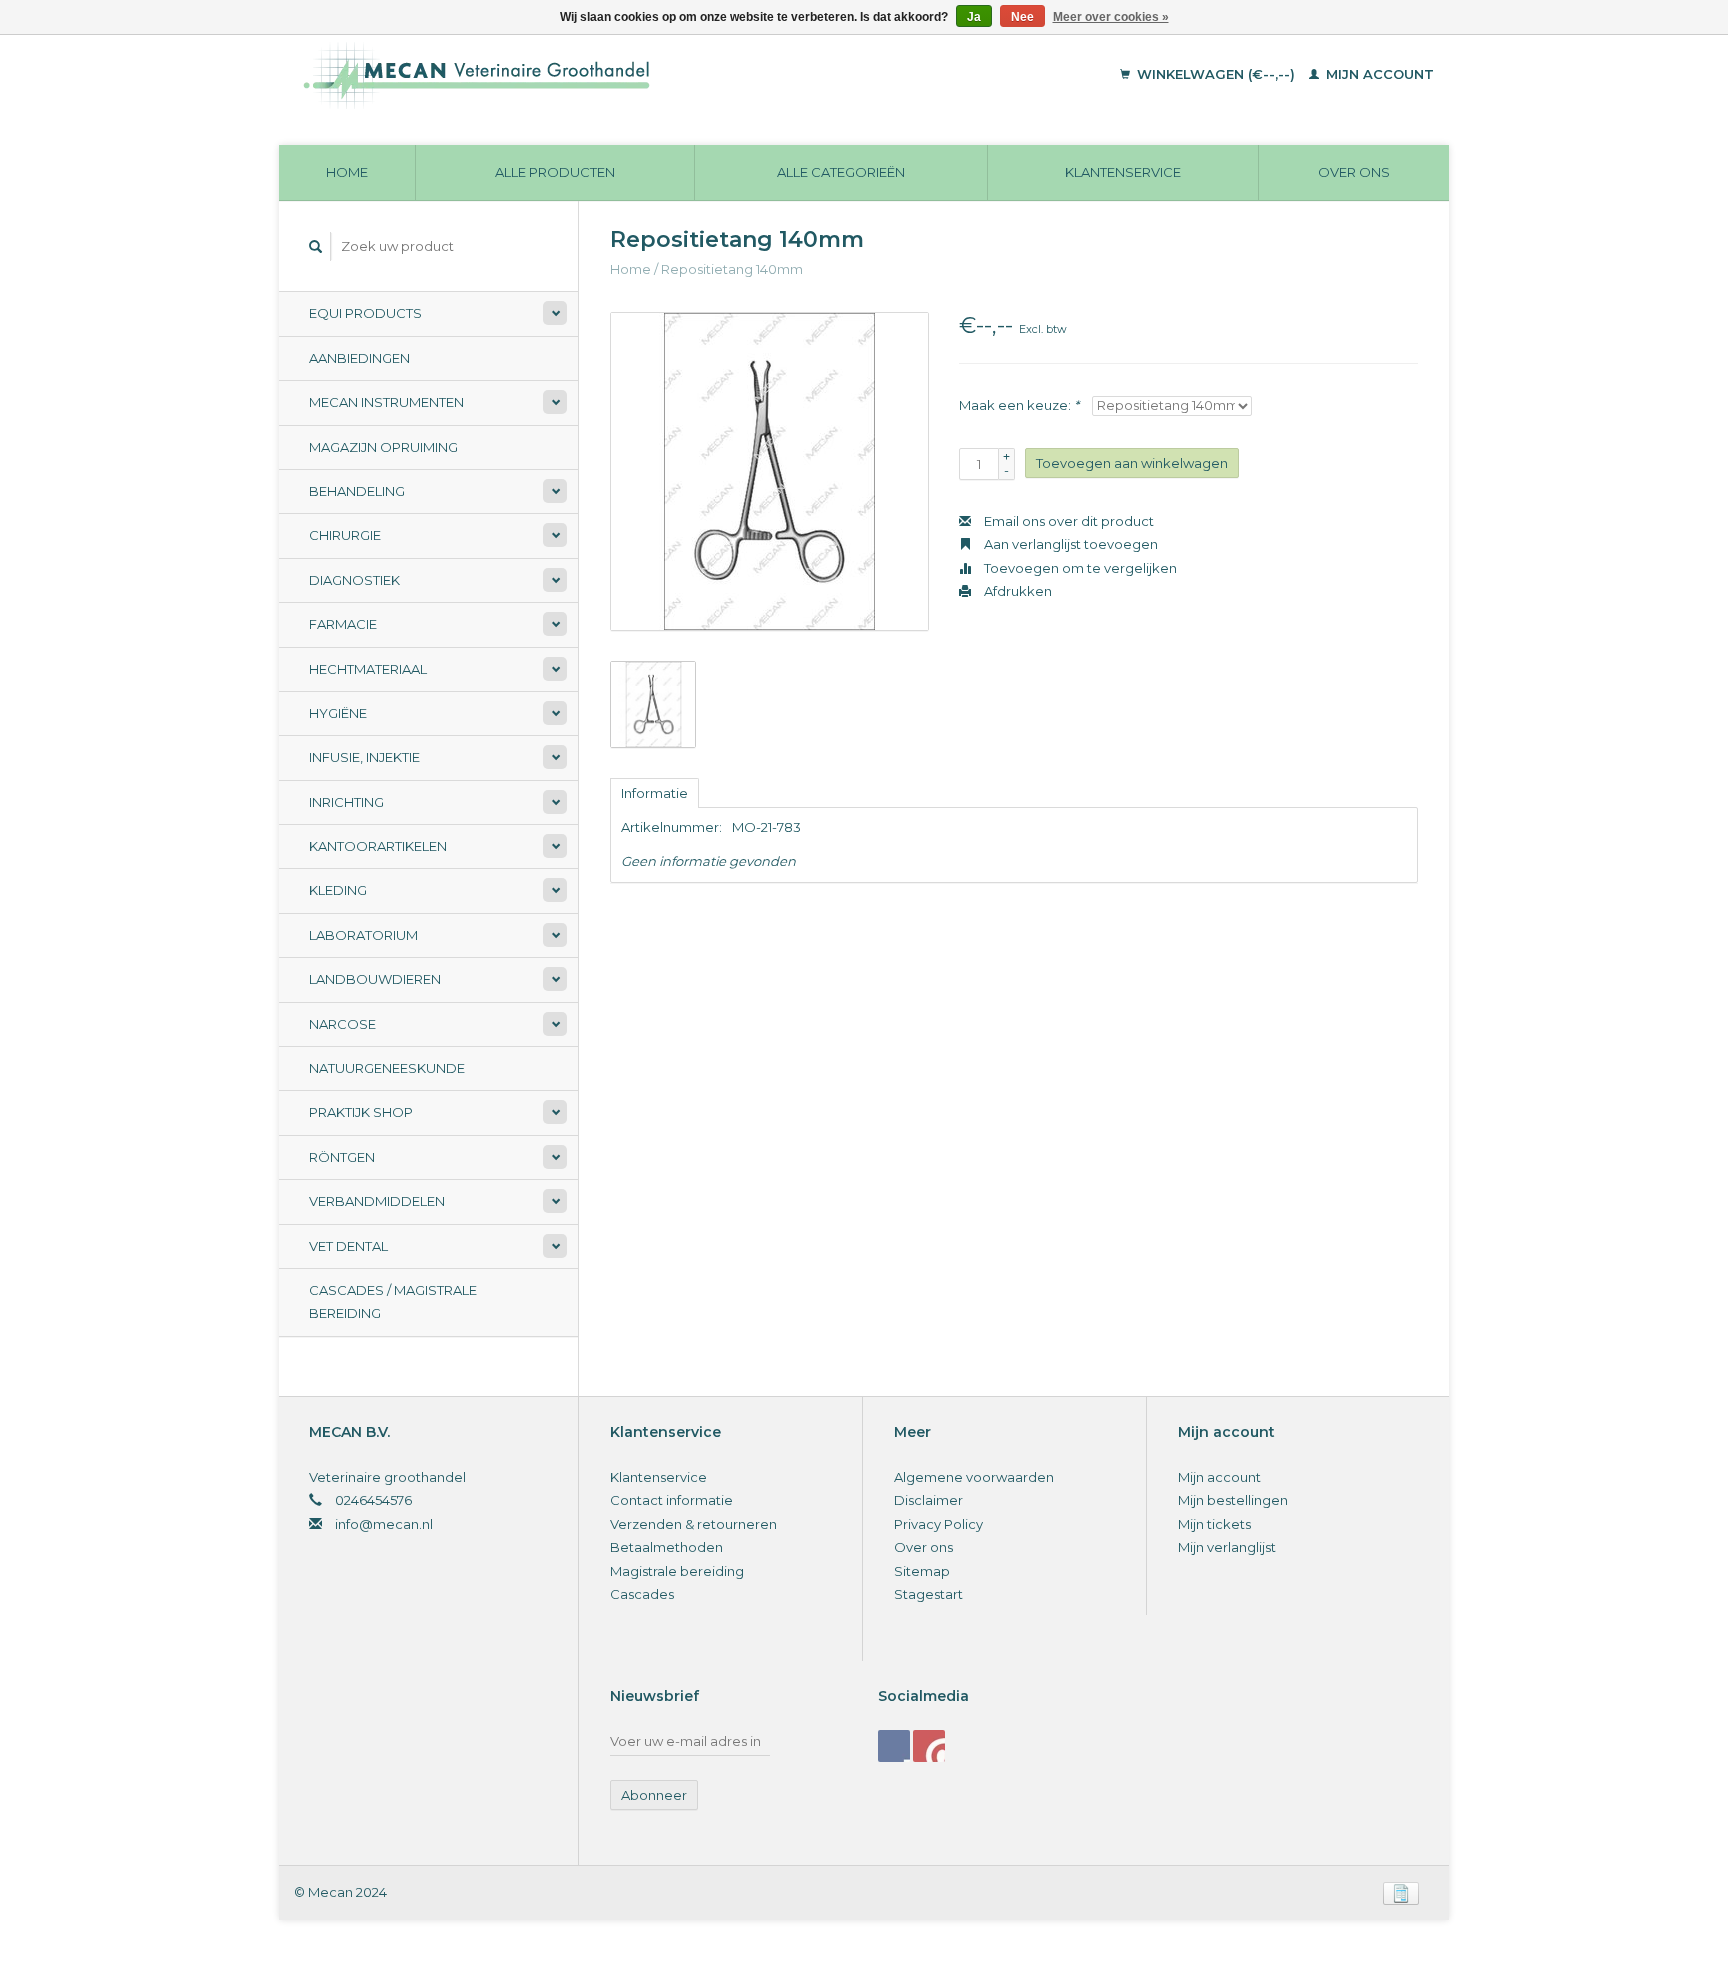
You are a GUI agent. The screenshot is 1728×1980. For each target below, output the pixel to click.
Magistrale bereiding (677, 1571)
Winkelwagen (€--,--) (1216, 74)
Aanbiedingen (359, 358)
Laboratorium (363, 935)
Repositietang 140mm (732, 269)
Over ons (1354, 172)
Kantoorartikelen (378, 846)
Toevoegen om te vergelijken (1079, 568)
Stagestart (928, 1594)
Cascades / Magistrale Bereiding (393, 1301)
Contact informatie (671, 1500)
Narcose (342, 1024)
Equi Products (365, 313)
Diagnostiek (354, 580)
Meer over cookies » (1111, 17)
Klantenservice (1123, 172)
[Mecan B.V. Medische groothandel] (613, 75)
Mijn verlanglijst (1227, 1547)
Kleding (338, 890)
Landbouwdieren (375, 979)
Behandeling (357, 491)
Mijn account (1378, 74)
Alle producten (555, 172)
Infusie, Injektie (364, 757)
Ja (974, 17)
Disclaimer (928, 1500)
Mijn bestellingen (1233, 1500)
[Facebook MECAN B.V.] (894, 1746)
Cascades (642, 1594)
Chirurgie (345, 535)
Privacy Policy (938, 1524)
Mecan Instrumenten (386, 402)
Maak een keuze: (1019, 405)
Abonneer (654, 1795)
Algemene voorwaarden (974, 1477)
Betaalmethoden (666, 1547)
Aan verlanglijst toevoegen (1069, 544)
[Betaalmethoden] (1401, 1892)
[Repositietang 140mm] (769, 471)
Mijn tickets (1214, 1524)
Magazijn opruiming (383, 447)
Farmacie (343, 624)
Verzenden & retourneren (693, 1524)
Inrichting (346, 802)
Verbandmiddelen (377, 1201)
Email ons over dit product (1067, 521)
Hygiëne (338, 713)
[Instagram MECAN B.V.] (929, 1746)
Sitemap (922, 1571)
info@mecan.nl (384, 1524)
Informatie (654, 793)
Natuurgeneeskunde (387, 1068)
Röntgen (342, 1157)
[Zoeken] (316, 246)
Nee (1022, 17)
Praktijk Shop (361, 1112)
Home (347, 172)
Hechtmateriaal (368, 669)
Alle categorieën (841, 172)
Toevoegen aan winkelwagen (1132, 463)
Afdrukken (1016, 591)
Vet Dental (348, 1246)
